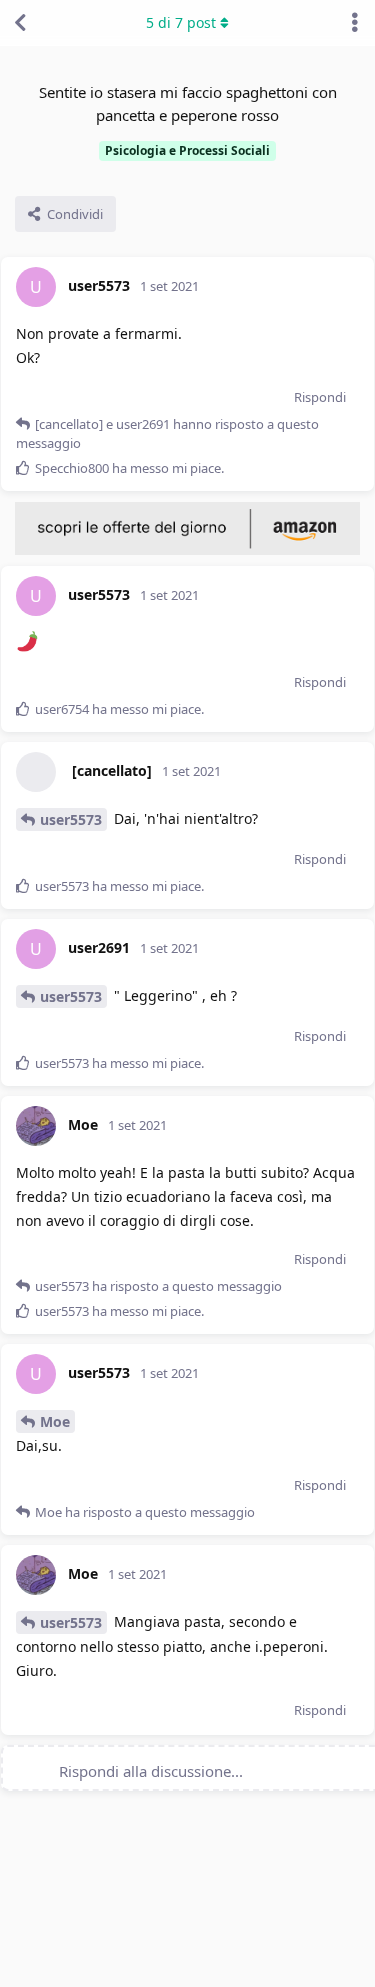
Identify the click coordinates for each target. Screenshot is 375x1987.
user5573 (71, 819)
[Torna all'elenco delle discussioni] (20, 23)
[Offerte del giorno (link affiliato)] (187, 550)
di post (181, 22)
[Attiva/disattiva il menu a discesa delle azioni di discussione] (355, 23)
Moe (55, 1421)
